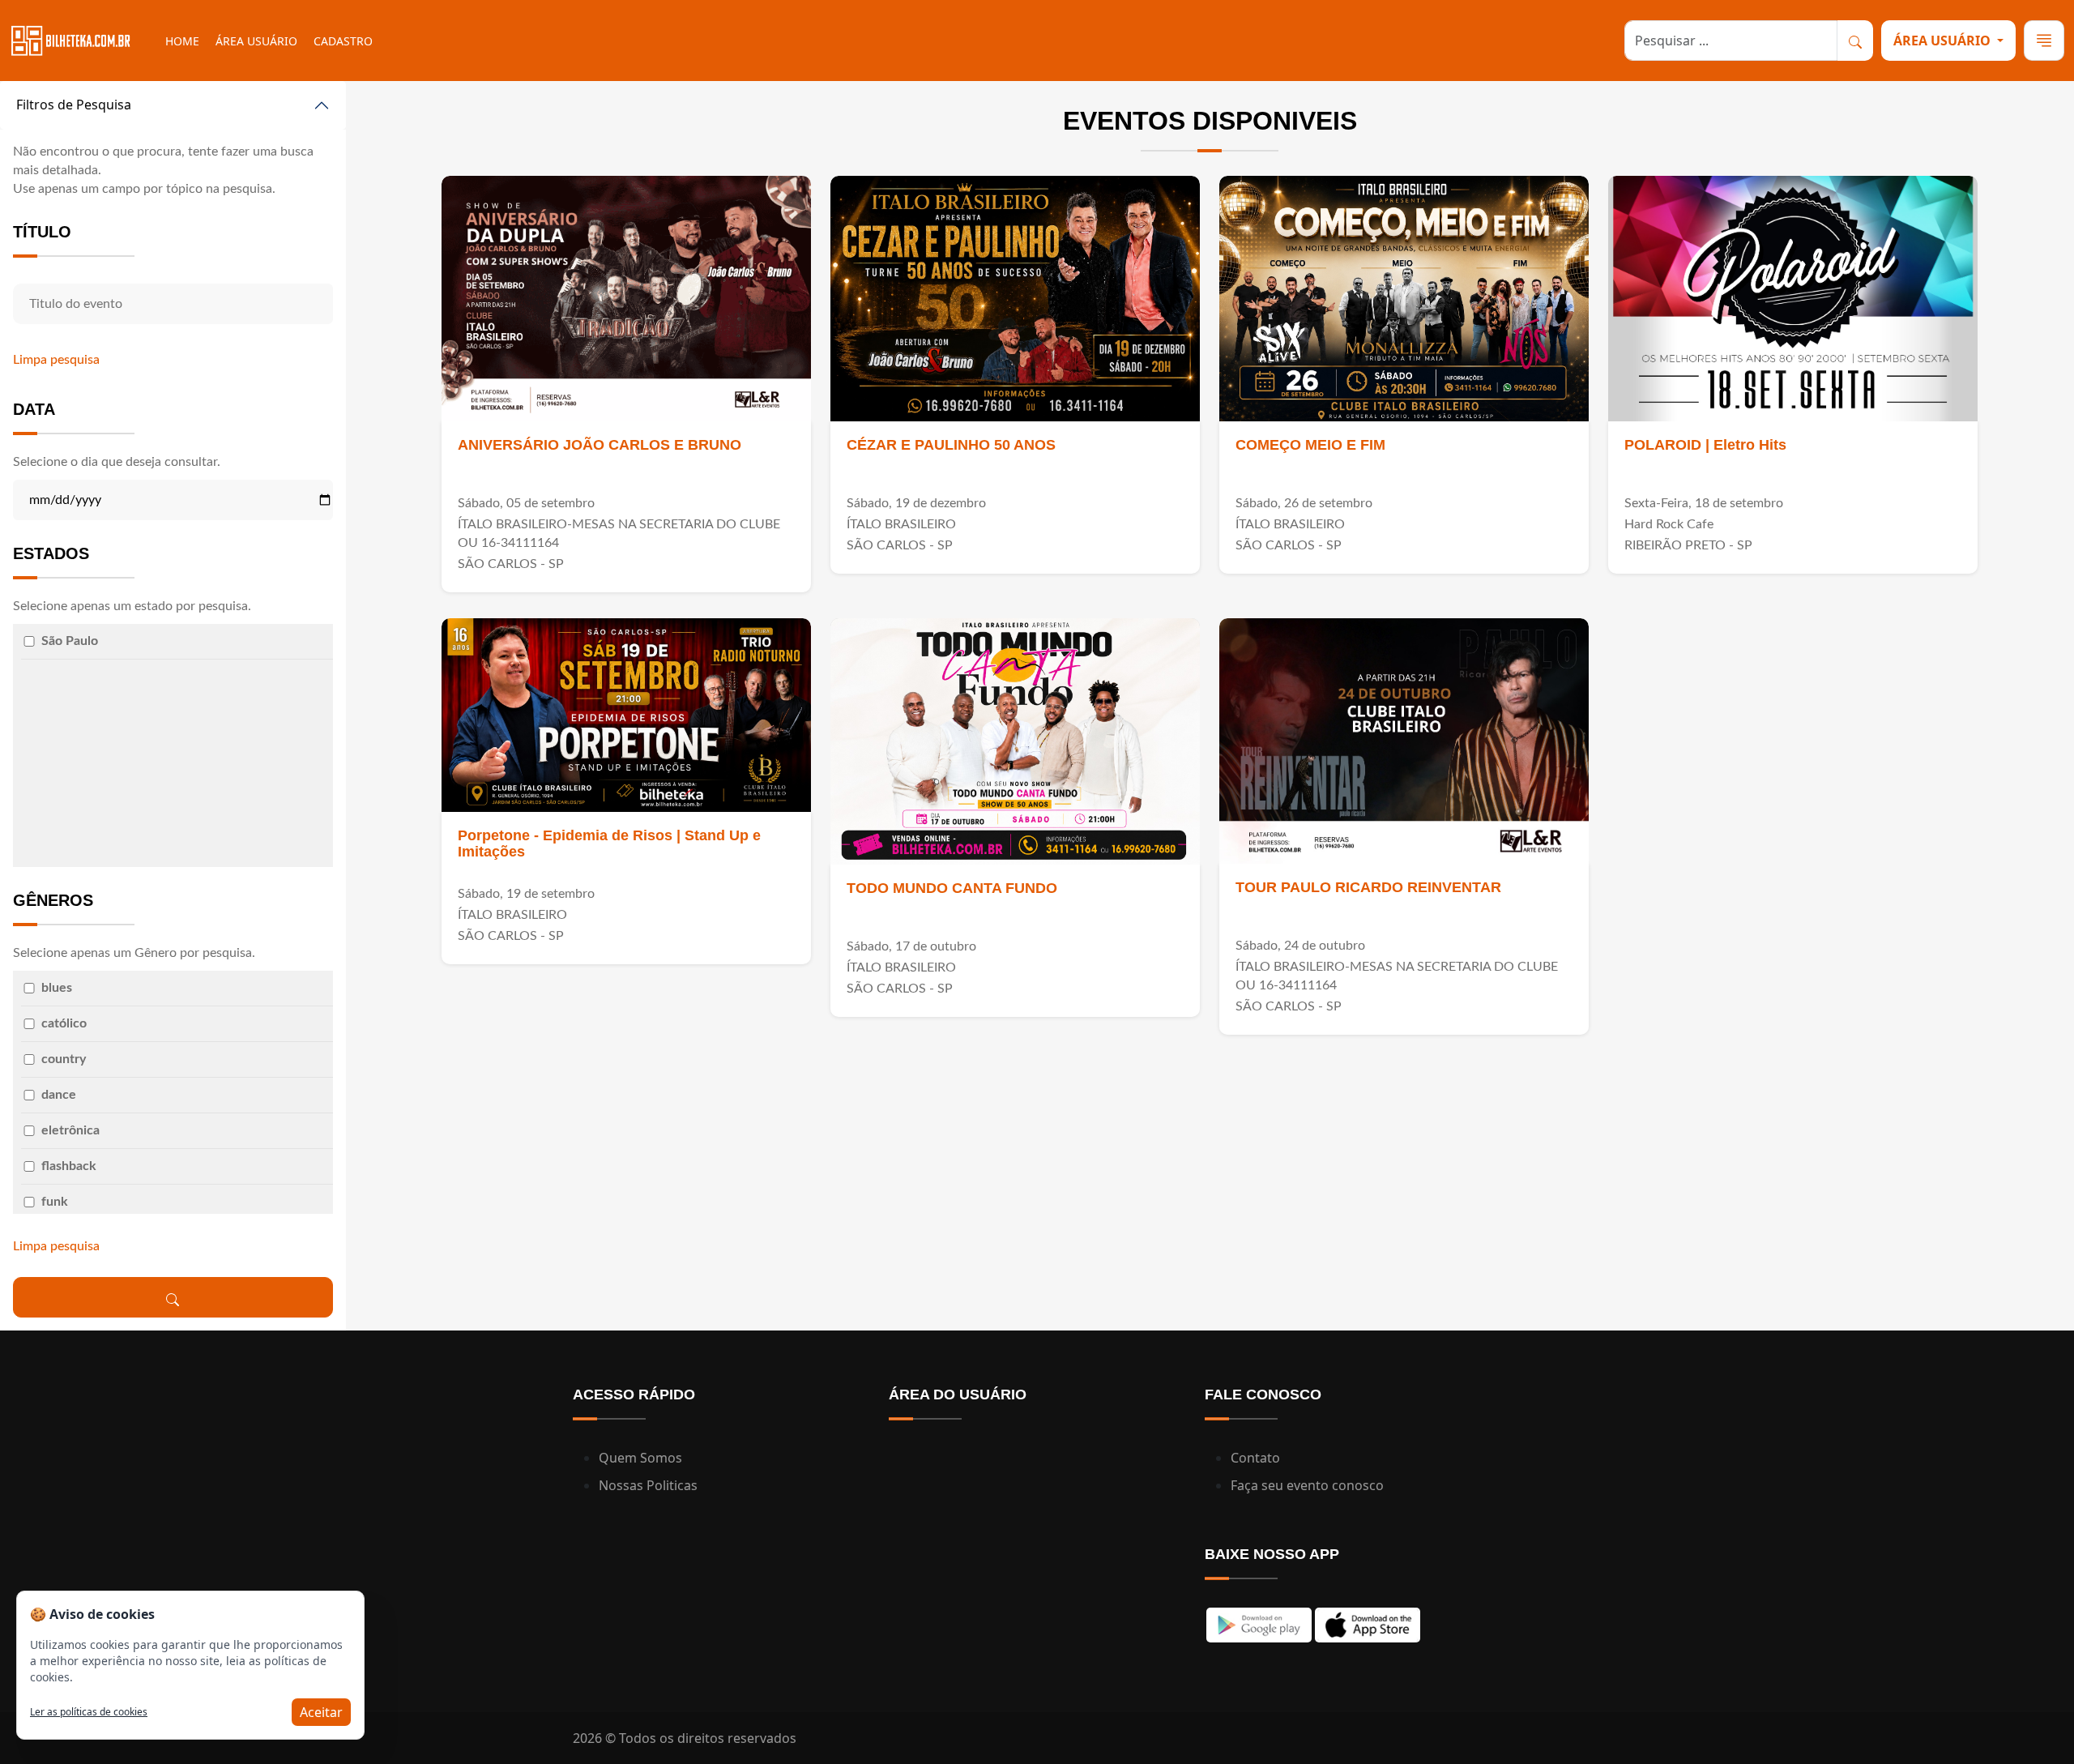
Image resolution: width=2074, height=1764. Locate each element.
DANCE (59, 1095)
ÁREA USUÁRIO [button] (1944, 41)
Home (182, 41)
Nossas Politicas (648, 1485)
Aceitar (321, 1712)
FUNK (55, 1202)
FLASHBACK (69, 1166)
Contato (1255, 1458)
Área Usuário (256, 41)
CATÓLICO (64, 1023)
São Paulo (70, 641)
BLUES (57, 988)
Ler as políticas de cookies (89, 1712)
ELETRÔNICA (70, 1130)
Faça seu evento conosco (1307, 1485)
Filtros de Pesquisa (74, 105)
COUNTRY (64, 1059)
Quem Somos (640, 1458)
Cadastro (343, 41)
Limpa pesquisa (56, 360)
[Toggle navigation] (2044, 41)
